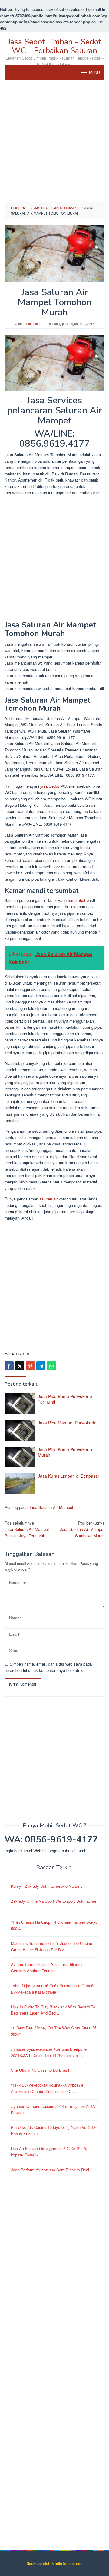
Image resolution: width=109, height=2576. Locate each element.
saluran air (48, 1199)
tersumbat (77, 900)
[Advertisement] (54, 141)
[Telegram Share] (41, 1366)
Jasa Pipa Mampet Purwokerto (67, 1423)
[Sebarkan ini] (9, 1366)
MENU (94, 73)
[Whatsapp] (51, 1366)
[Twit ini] (20, 1366)
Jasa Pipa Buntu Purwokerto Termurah (65, 1399)
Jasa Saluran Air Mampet (51, 1507)
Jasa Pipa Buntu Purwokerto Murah (65, 1452)
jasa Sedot (50, 786)
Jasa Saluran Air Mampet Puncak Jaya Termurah (27, 1529)
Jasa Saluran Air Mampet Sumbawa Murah (82, 1529)
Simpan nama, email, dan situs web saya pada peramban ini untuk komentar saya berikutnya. (48, 1667)
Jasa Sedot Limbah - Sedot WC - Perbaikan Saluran (54, 46)
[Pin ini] (30, 1366)
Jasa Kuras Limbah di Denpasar (69, 1476)
